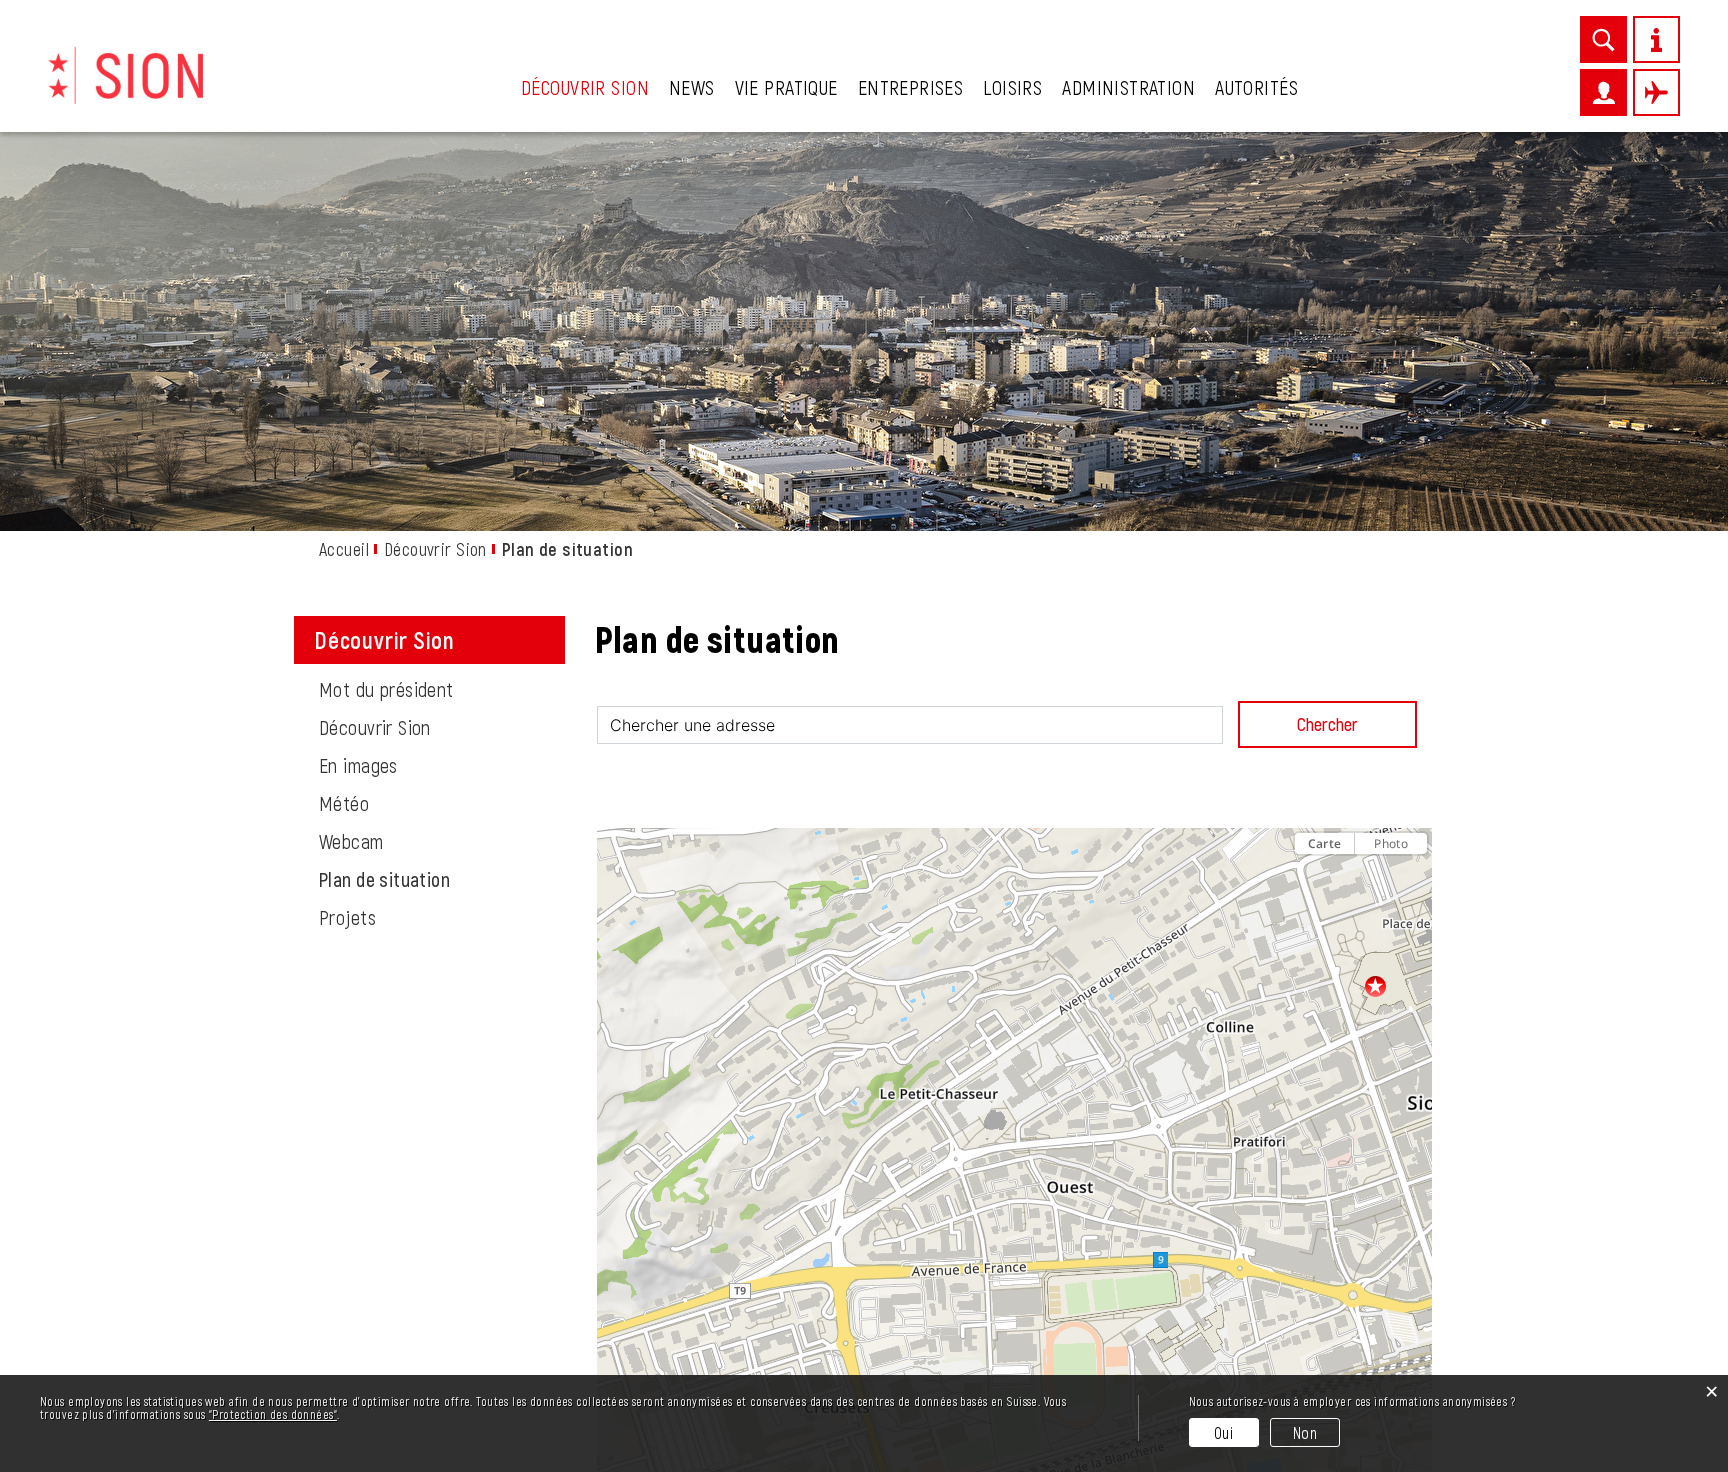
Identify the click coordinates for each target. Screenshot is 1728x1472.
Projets (347, 917)
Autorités (1256, 87)
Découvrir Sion (585, 87)
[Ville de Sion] (125, 73)
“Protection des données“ (273, 1414)
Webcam (351, 841)
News (692, 87)
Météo (344, 803)
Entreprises (911, 87)
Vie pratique (786, 87)
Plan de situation (436, 879)
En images (358, 765)
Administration (1128, 87)
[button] (1013, 1330)
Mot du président (386, 689)
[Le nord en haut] (1412, 878)
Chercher (1327, 724)
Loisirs (1012, 87)
